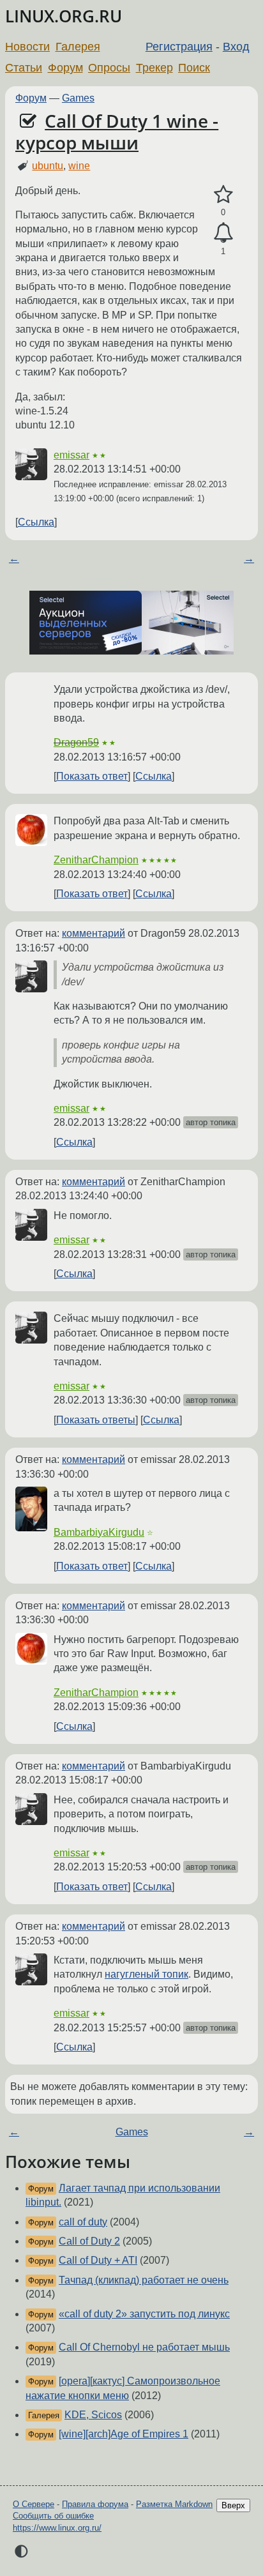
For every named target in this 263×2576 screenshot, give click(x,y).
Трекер (154, 68)
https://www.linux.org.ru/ (57, 2528)
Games (78, 98)
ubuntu (48, 166)
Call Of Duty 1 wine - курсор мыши (117, 132)
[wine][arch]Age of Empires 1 (124, 2434)
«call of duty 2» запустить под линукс (144, 2314)
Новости (27, 47)
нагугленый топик (147, 1974)
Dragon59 (76, 742)
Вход (236, 47)
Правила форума (95, 2504)
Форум (65, 68)
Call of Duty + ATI (98, 2260)
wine (79, 166)
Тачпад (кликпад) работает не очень (144, 2280)
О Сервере (34, 2504)
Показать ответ (92, 776)
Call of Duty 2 (89, 2241)
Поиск (194, 68)
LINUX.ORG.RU (64, 16)
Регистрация (179, 47)
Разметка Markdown (174, 2504)
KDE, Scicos (93, 2415)
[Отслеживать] (223, 233)
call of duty (83, 2222)
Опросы (109, 68)
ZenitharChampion (96, 860)
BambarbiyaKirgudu (99, 1532)
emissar (71, 455)
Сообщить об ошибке (53, 2516)
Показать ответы (96, 1420)
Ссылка (36, 522)
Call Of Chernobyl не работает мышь (144, 2347)
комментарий (94, 933)
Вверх (233, 2505)
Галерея (78, 47)
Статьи (24, 68)
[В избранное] (223, 195)
